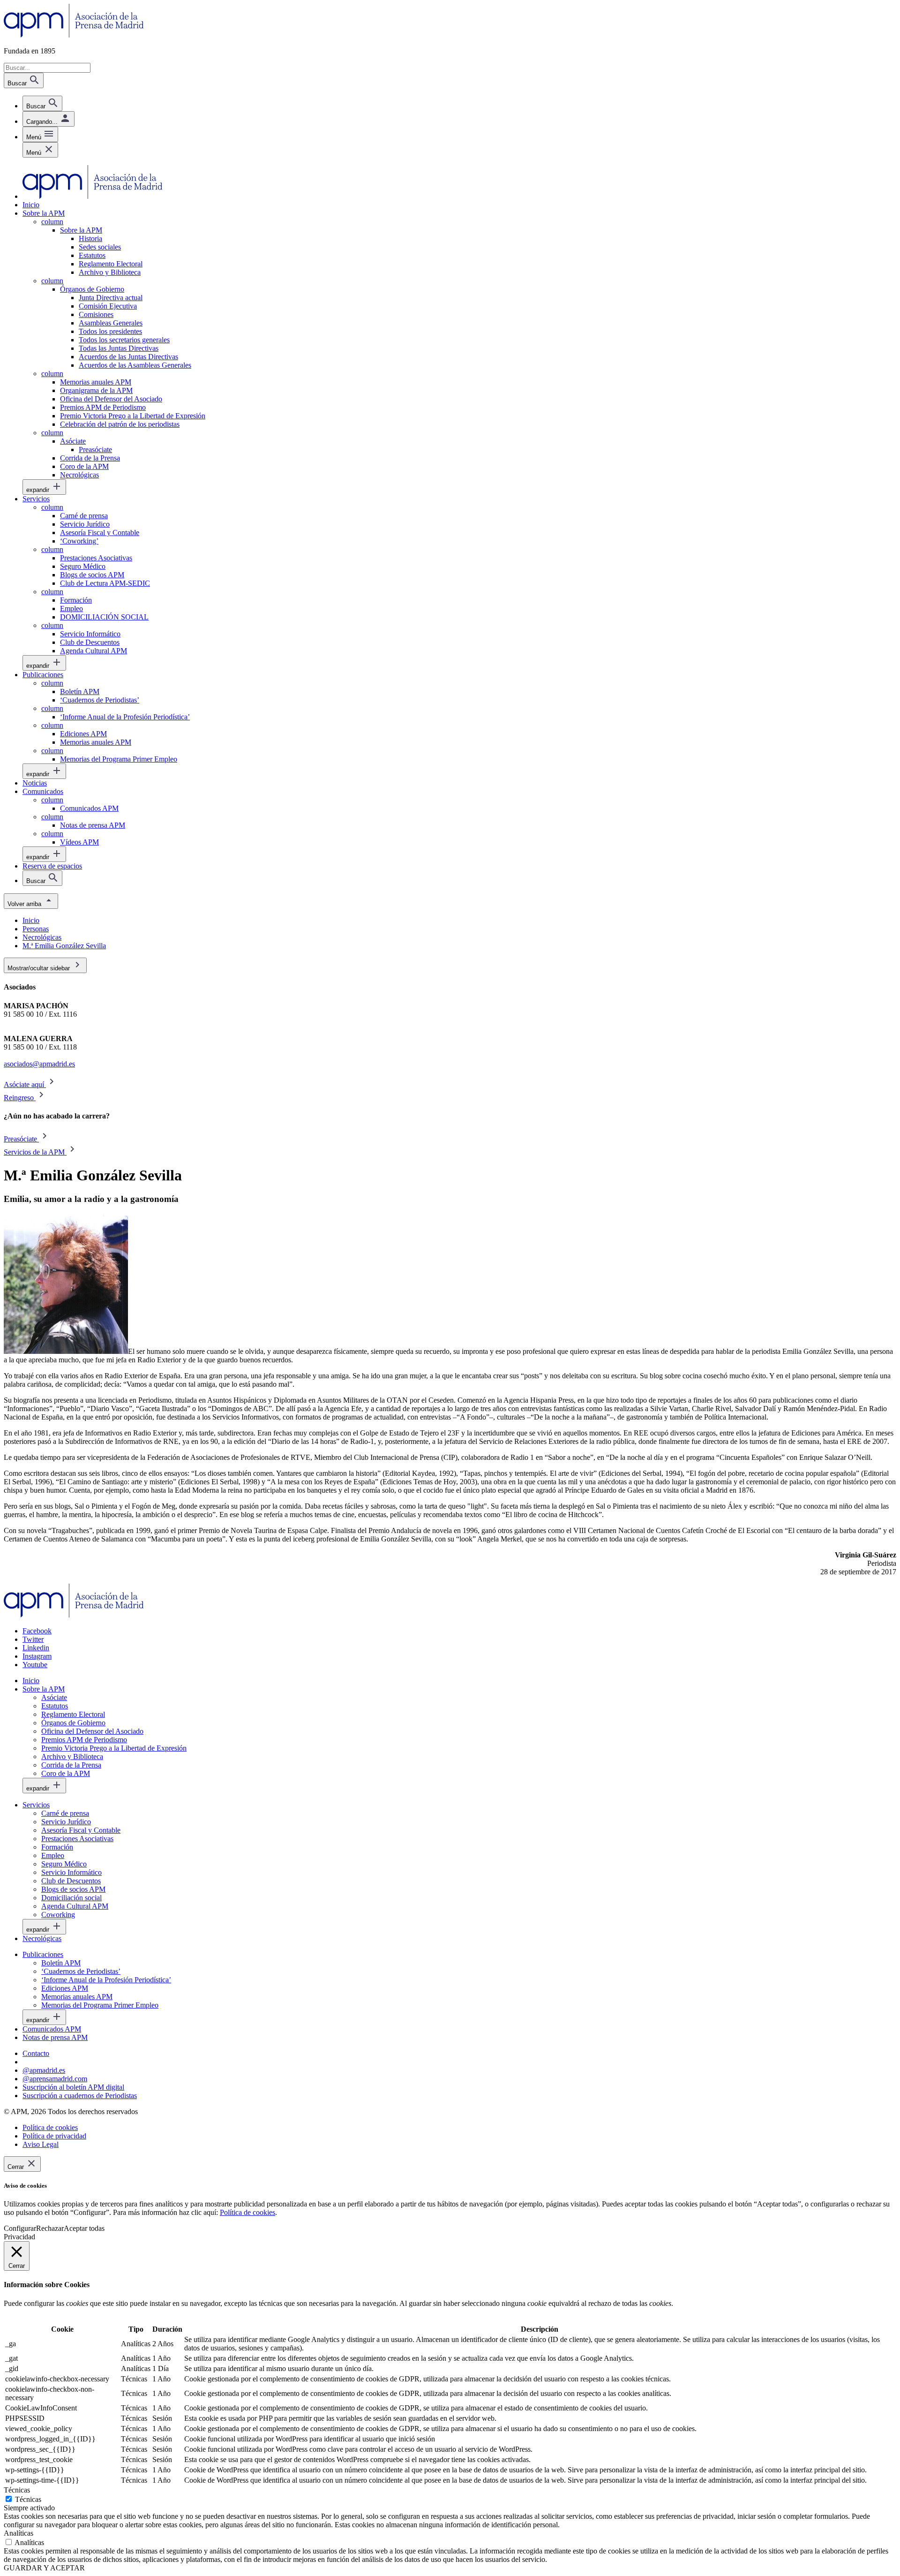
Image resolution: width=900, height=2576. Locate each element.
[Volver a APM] (74, 35)
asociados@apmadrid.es (39, 1064)
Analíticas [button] (19, 2533)
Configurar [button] (20, 2228)
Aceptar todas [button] (84, 2228)
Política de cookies (247, 2212)
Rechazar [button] (50, 2228)
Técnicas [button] (17, 2490)
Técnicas (28, 2499)
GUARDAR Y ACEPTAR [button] (44, 2568)
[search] (42, 103)
